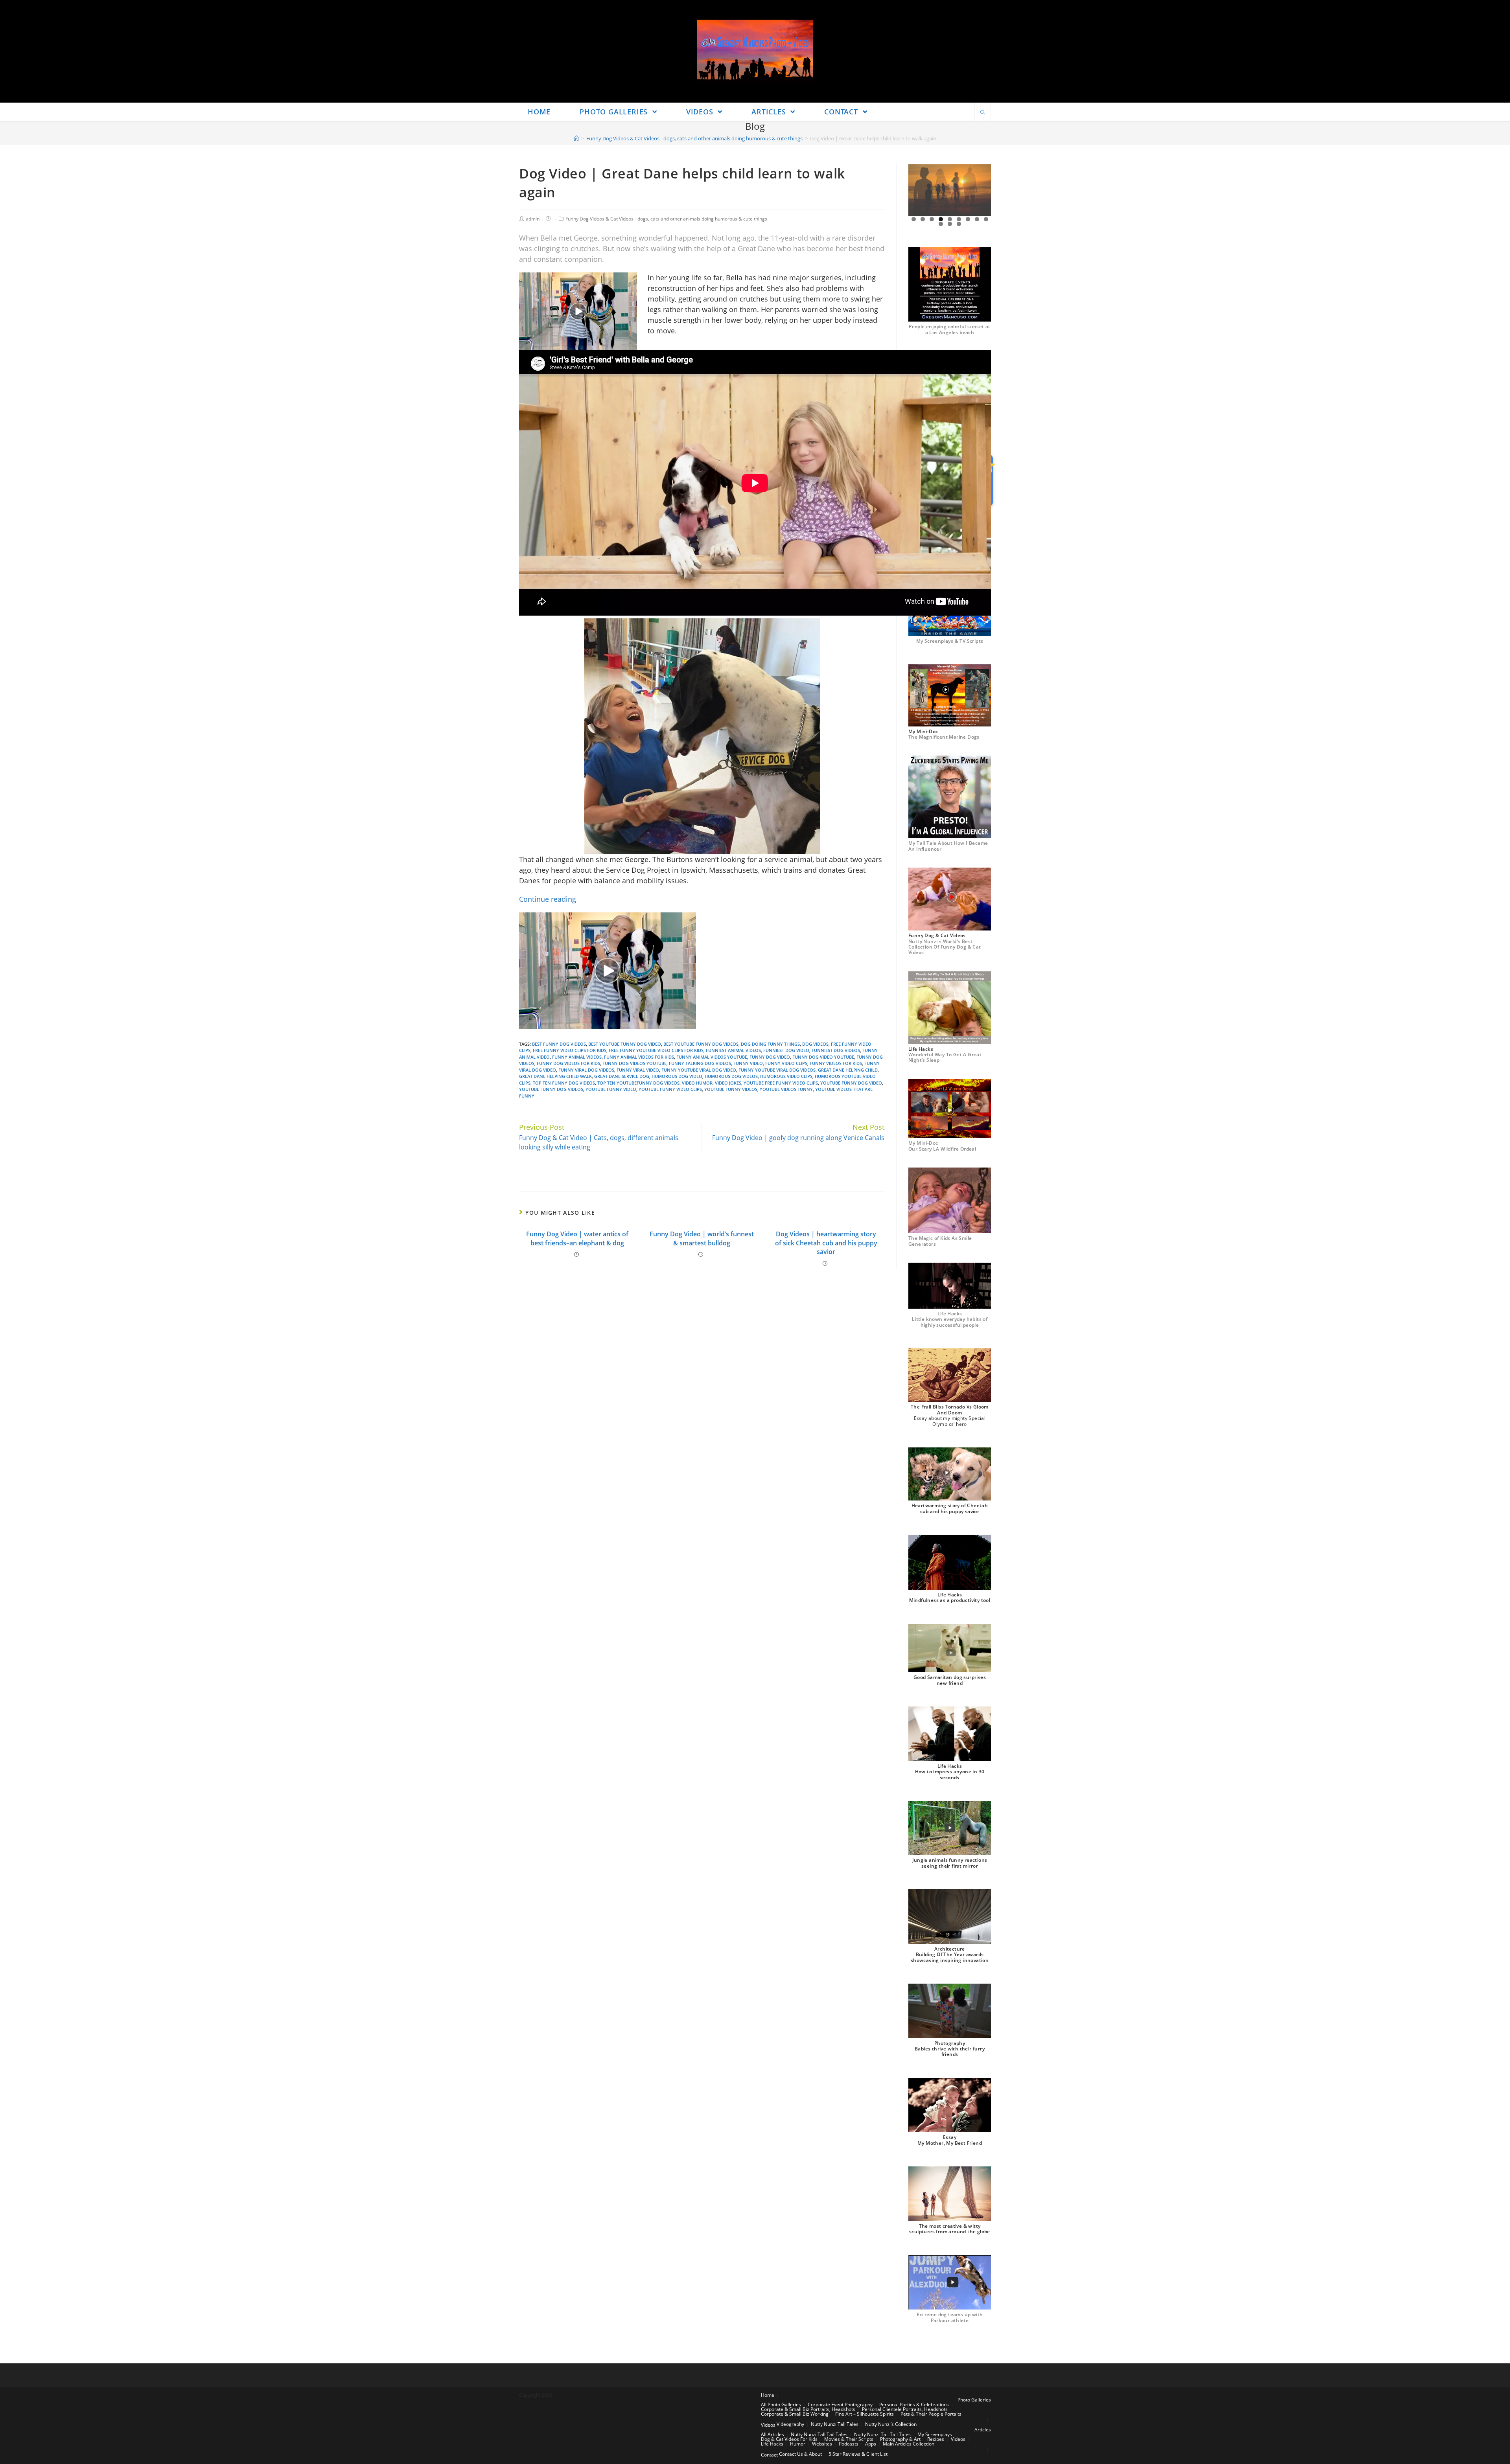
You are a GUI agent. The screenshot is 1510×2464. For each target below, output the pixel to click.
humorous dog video (677, 1076)
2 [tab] (923, 219)
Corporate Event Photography (840, 2404)
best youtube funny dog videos (701, 1044)
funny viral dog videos (586, 1070)
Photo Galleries (974, 2400)
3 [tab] (932, 219)
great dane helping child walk (555, 1076)
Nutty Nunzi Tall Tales (835, 2424)
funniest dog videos (836, 1050)
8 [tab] (977, 219)
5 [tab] (950, 219)
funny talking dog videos (700, 1063)
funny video (748, 1063)
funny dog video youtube (823, 1057)
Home (768, 2395)
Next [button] (982, 190)
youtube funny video (611, 1089)
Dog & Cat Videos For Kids (789, 2439)
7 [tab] (968, 219)
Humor (798, 2444)
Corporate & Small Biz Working (795, 2414)
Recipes (936, 2439)
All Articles (772, 2434)
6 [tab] (959, 219)
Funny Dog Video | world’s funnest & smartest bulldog (702, 1238)
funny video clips (786, 1063)
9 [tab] (986, 219)
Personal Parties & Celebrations (914, 2404)
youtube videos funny (786, 1089)
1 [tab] (914, 219)
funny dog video (770, 1057)
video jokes (728, 1083)
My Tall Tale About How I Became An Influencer (948, 846)
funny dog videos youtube (634, 1063)
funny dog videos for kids (568, 1063)
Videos (768, 2425)
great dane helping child (848, 1070)
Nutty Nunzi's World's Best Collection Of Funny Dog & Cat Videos (945, 947)
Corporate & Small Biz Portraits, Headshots (808, 2409)
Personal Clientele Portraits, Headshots (905, 2409)
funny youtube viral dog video (699, 1070)
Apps (871, 2444)
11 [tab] (950, 224)
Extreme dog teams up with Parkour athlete (950, 2317)
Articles (983, 2430)
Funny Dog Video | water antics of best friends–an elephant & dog (577, 1238)
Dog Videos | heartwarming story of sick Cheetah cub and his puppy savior (826, 1243)
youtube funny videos (731, 1089)
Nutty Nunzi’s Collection (891, 2424)
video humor (697, 1083)
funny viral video (638, 1070)
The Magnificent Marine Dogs (944, 737)
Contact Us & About (800, 2454)
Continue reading (548, 899)
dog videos (815, 1044)
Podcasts (849, 2444)
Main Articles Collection (909, 2444)
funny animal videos (577, 1057)
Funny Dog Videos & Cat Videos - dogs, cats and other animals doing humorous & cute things (666, 219)
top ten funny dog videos (564, 1083)
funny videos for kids (836, 1063)
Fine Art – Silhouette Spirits (865, 2414)
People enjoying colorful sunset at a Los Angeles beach (950, 329)
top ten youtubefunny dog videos (638, 1083)
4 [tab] (941, 219)
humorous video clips (786, 1076)
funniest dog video (786, 1050)
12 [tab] (959, 224)
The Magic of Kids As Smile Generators (940, 1241)
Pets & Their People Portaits (931, 2414)
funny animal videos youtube (712, 1057)
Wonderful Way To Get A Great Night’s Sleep (945, 1057)
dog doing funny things (770, 1044)
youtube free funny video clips (781, 1083)
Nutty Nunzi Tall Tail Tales (819, 2434)
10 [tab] (941, 224)
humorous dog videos (731, 1076)
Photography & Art (900, 2439)
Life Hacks (772, 2444)
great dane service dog (622, 1076)
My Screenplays (935, 2434)
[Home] (576, 138)
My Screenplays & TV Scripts (950, 641)
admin (533, 219)
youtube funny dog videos (551, 1089)
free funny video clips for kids (570, 1050)
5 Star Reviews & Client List (858, 2454)
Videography (790, 2424)
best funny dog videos (559, 1044)
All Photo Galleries (781, 2404)
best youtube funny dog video (625, 1044)
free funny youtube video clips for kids (656, 1050)
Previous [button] (917, 190)
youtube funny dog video (851, 1083)
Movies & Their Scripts (849, 2439)
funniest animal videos (733, 1050)
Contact (769, 2455)
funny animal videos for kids (639, 1057)
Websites (822, 2444)
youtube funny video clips (670, 1089)
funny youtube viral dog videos (777, 1070)
